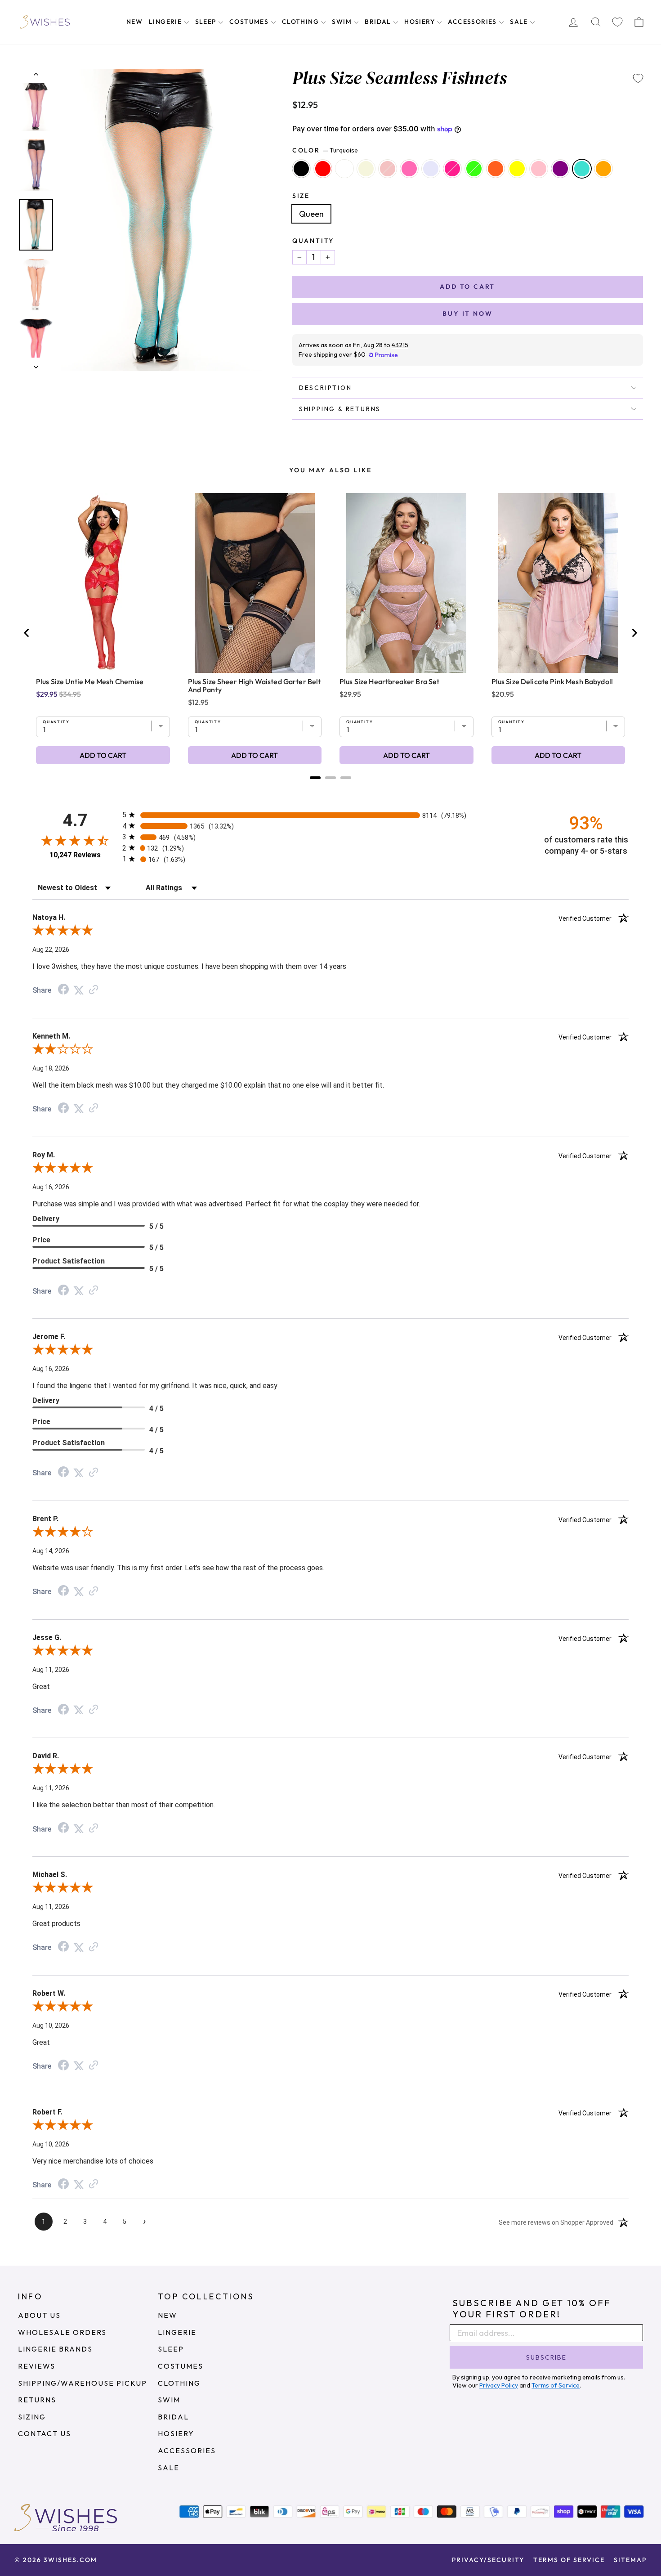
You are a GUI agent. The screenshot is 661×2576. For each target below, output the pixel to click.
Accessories (473, 22)
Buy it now (467, 314)
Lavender (431, 169)
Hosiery (420, 22)
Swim (343, 22)
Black (301, 169)
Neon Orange (496, 169)
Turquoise (582, 169)
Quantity (313, 241)
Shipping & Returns (340, 409)
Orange (603, 169)
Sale (520, 22)
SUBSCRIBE (546, 2357)
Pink (539, 169)
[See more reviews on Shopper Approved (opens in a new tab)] (94, 990)
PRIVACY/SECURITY (488, 2560)
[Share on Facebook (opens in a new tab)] (63, 990)
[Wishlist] (617, 22)
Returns (37, 2400)
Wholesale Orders (62, 2332)
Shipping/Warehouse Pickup (83, 2383)
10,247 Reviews (75, 855)
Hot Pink (409, 169)
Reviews (37, 2366)
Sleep (207, 22)
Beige (366, 169)
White (344, 169)
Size (301, 196)
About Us (39, 2315)
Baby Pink (388, 169)
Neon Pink (452, 169)
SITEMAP (630, 2560)
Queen (311, 214)
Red (323, 169)
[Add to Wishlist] (638, 78)
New (134, 22)
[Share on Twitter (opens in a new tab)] (79, 990)
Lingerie (166, 22)
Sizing (32, 2417)
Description (326, 388)
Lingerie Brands (55, 2349)
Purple (560, 169)
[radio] (330, 815)
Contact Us (45, 2433)
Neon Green (474, 169)
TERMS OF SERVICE (569, 2560)
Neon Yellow (517, 169)
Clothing (301, 22)
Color (325, 150)
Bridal (379, 22)
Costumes (250, 22)
